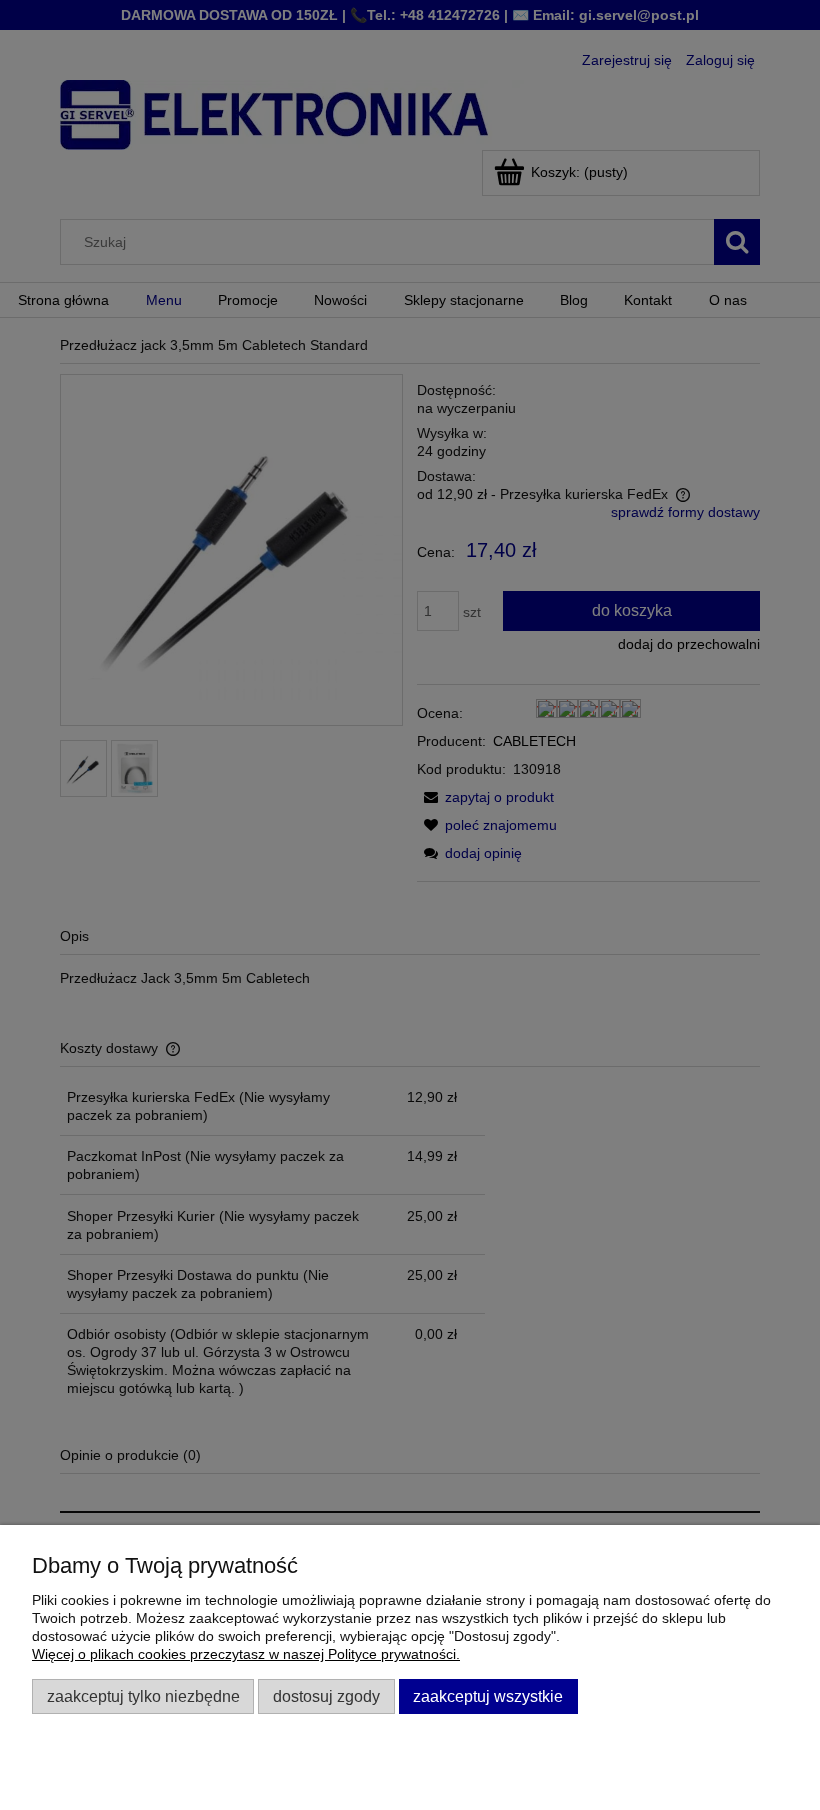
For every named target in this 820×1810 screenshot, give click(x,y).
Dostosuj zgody (326, 1696)
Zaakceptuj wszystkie (488, 1696)
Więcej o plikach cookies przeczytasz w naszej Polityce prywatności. (246, 1654)
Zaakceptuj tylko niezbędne (143, 1696)
